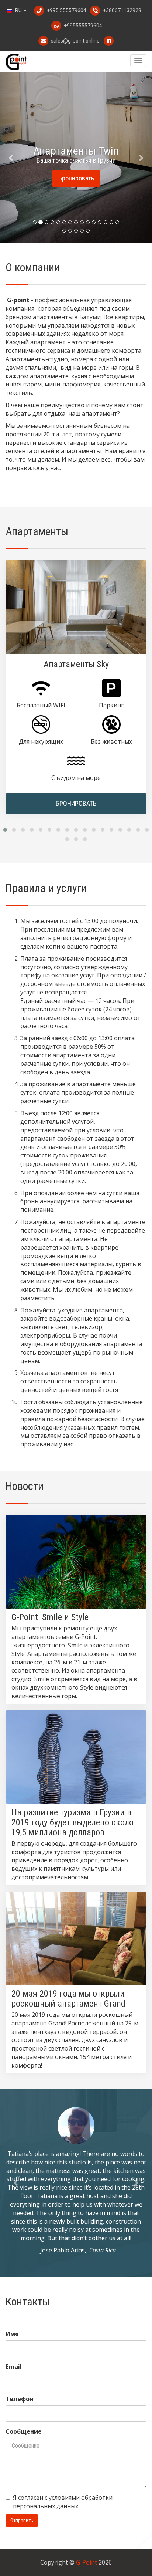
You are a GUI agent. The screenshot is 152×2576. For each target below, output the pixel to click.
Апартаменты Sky (76, 664)
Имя (12, 2334)
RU (18, 10)
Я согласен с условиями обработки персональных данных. (63, 2502)
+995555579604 (82, 26)
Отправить (22, 2521)
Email (14, 2367)
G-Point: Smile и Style (50, 1617)
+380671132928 (122, 10)
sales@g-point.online (75, 41)
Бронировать (76, 178)
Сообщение (24, 2431)
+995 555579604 (67, 10)
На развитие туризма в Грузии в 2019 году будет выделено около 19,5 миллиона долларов (72, 1822)
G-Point (87, 2562)
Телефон (19, 2399)
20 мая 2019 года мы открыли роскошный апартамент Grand (68, 1999)
